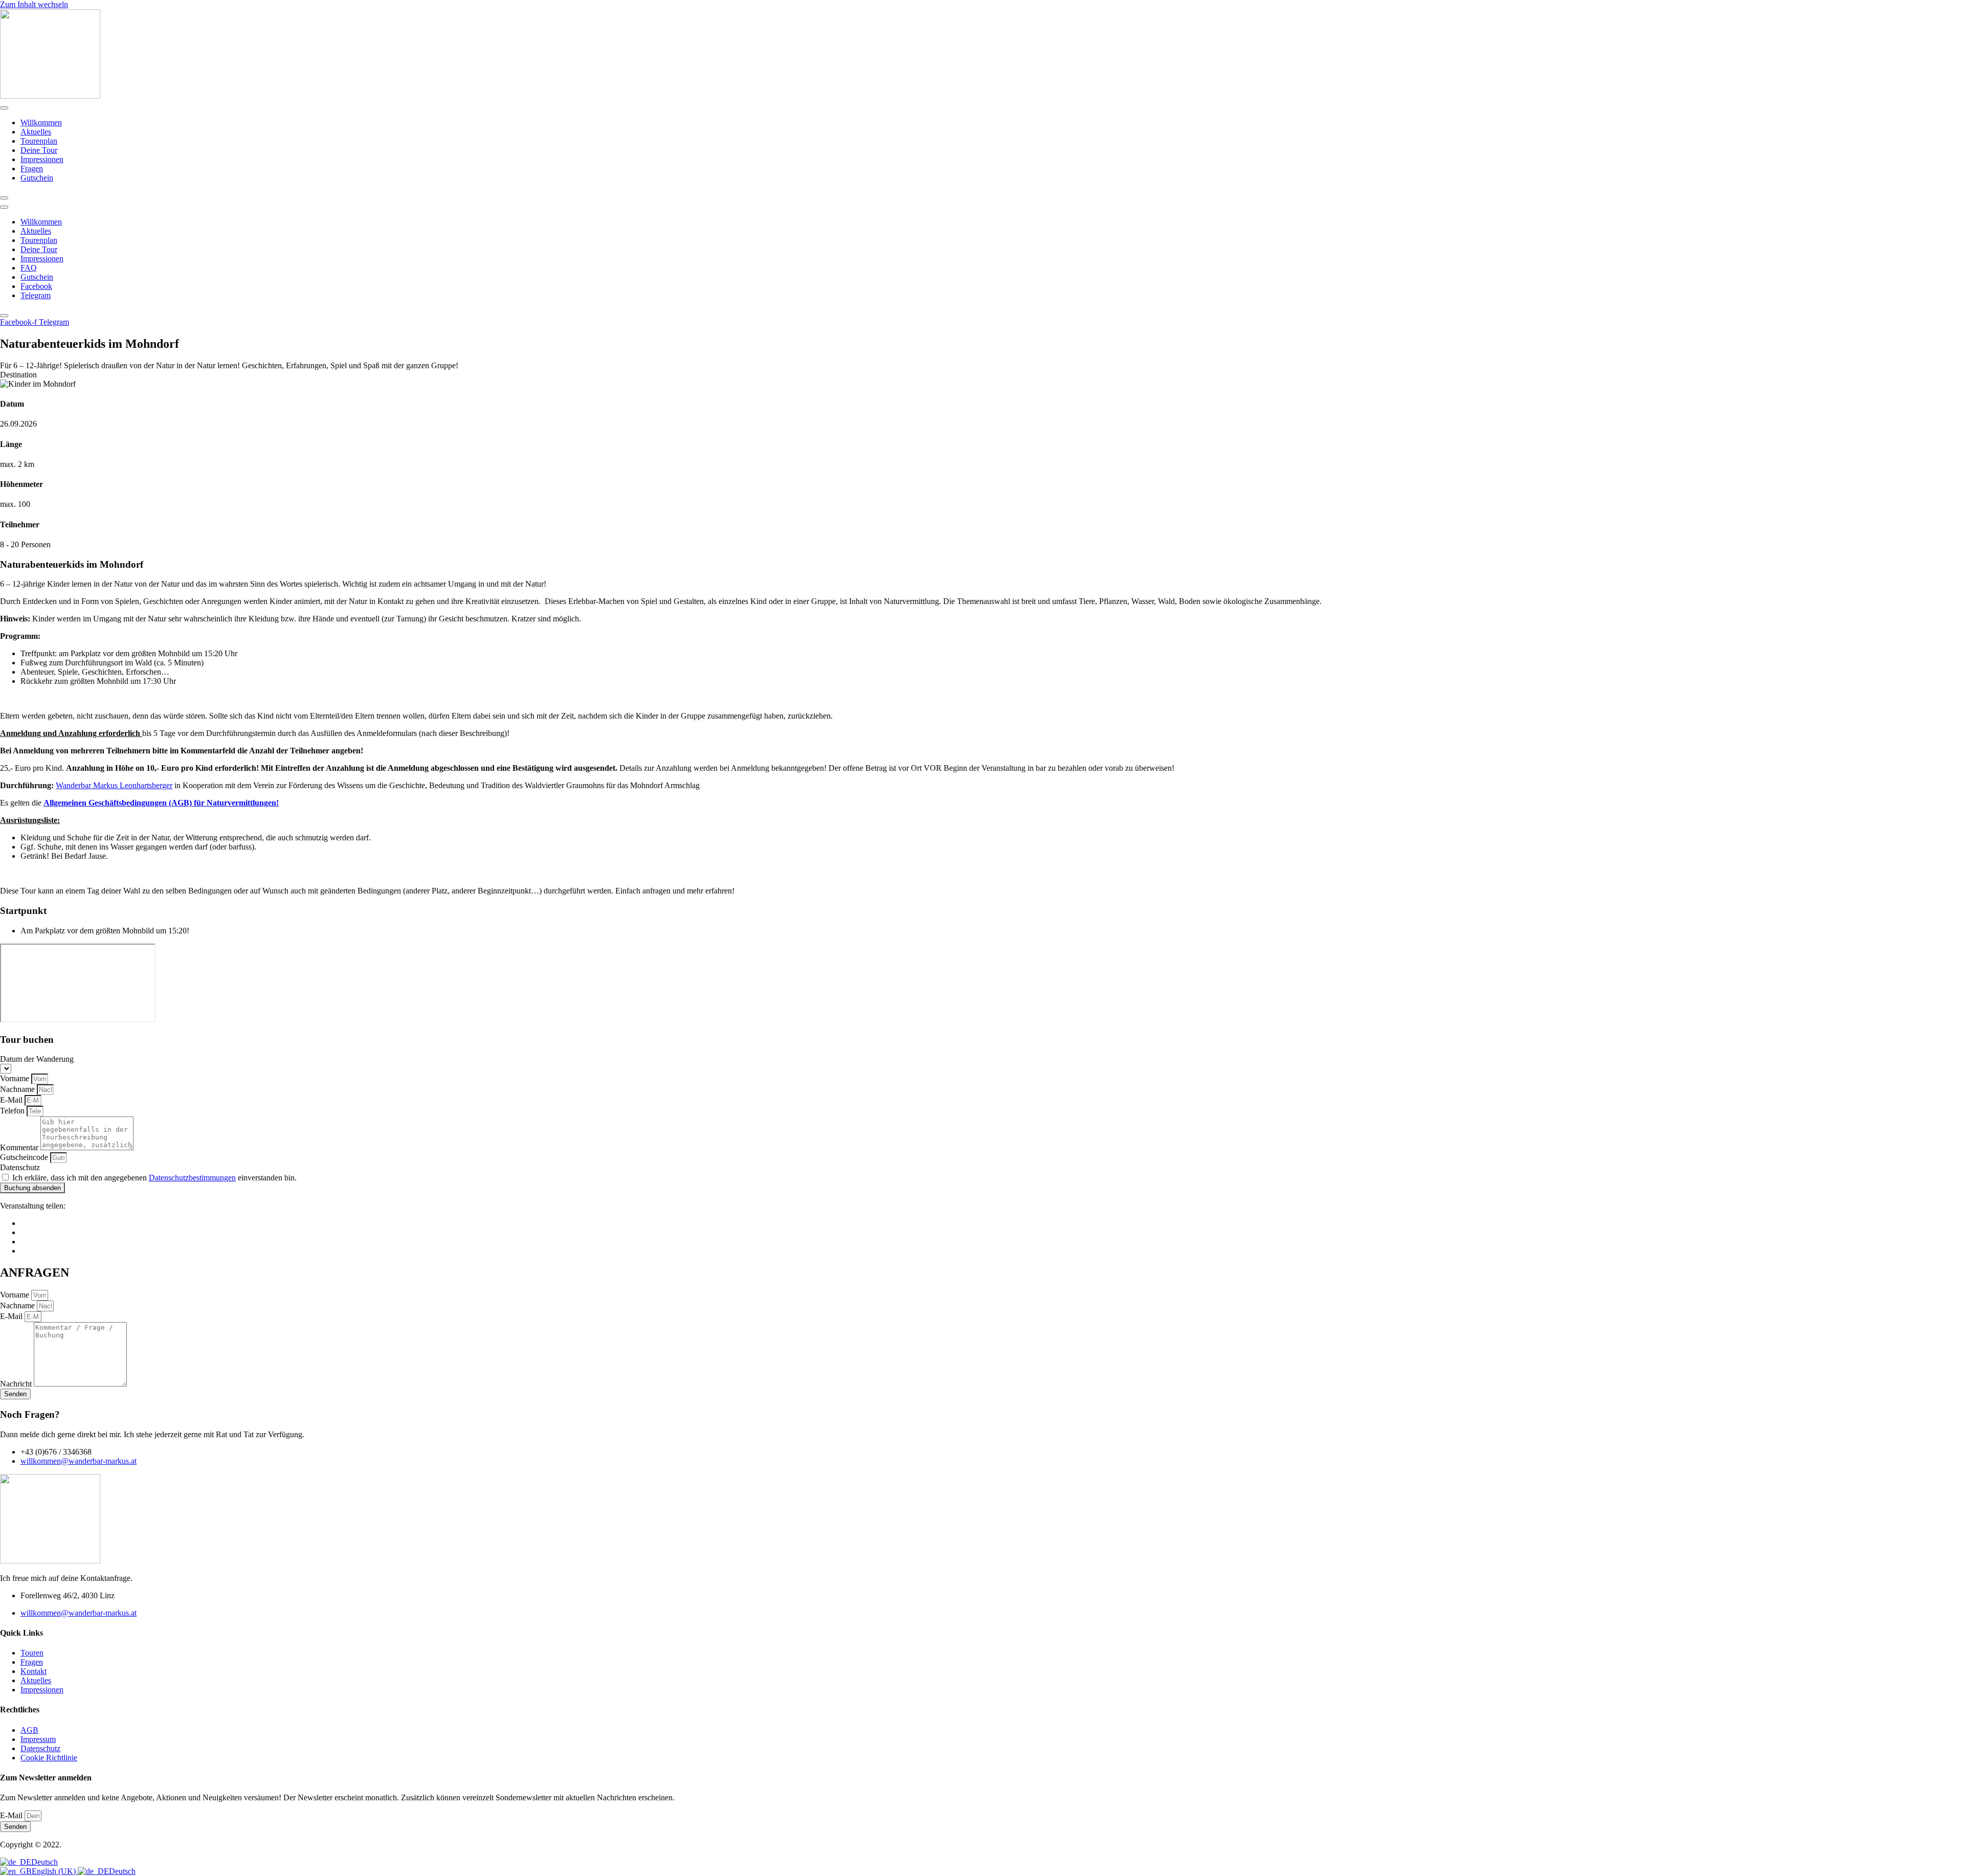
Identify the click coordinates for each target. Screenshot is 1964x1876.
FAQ (29, 268)
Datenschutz (20, 1167)
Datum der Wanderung (37, 1059)
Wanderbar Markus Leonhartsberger (114, 785)
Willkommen (41, 122)
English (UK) (55, 1871)
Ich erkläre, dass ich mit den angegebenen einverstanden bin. (154, 1178)
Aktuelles (36, 132)
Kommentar (20, 1147)
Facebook (36, 286)
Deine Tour (39, 150)
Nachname (18, 1089)
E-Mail (12, 1100)
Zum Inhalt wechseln (34, 4)
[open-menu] (4, 108)
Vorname (16, 1078)
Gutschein (37, 178)
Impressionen (42, 159)
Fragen (32, 169)
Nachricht (17, 1384)
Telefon (13, 1111)
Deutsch (44, 1862)
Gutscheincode (25, 1157)
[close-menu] (4, 198)
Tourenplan (39, 141)
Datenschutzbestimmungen (192, 1178)
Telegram (36, 295)
